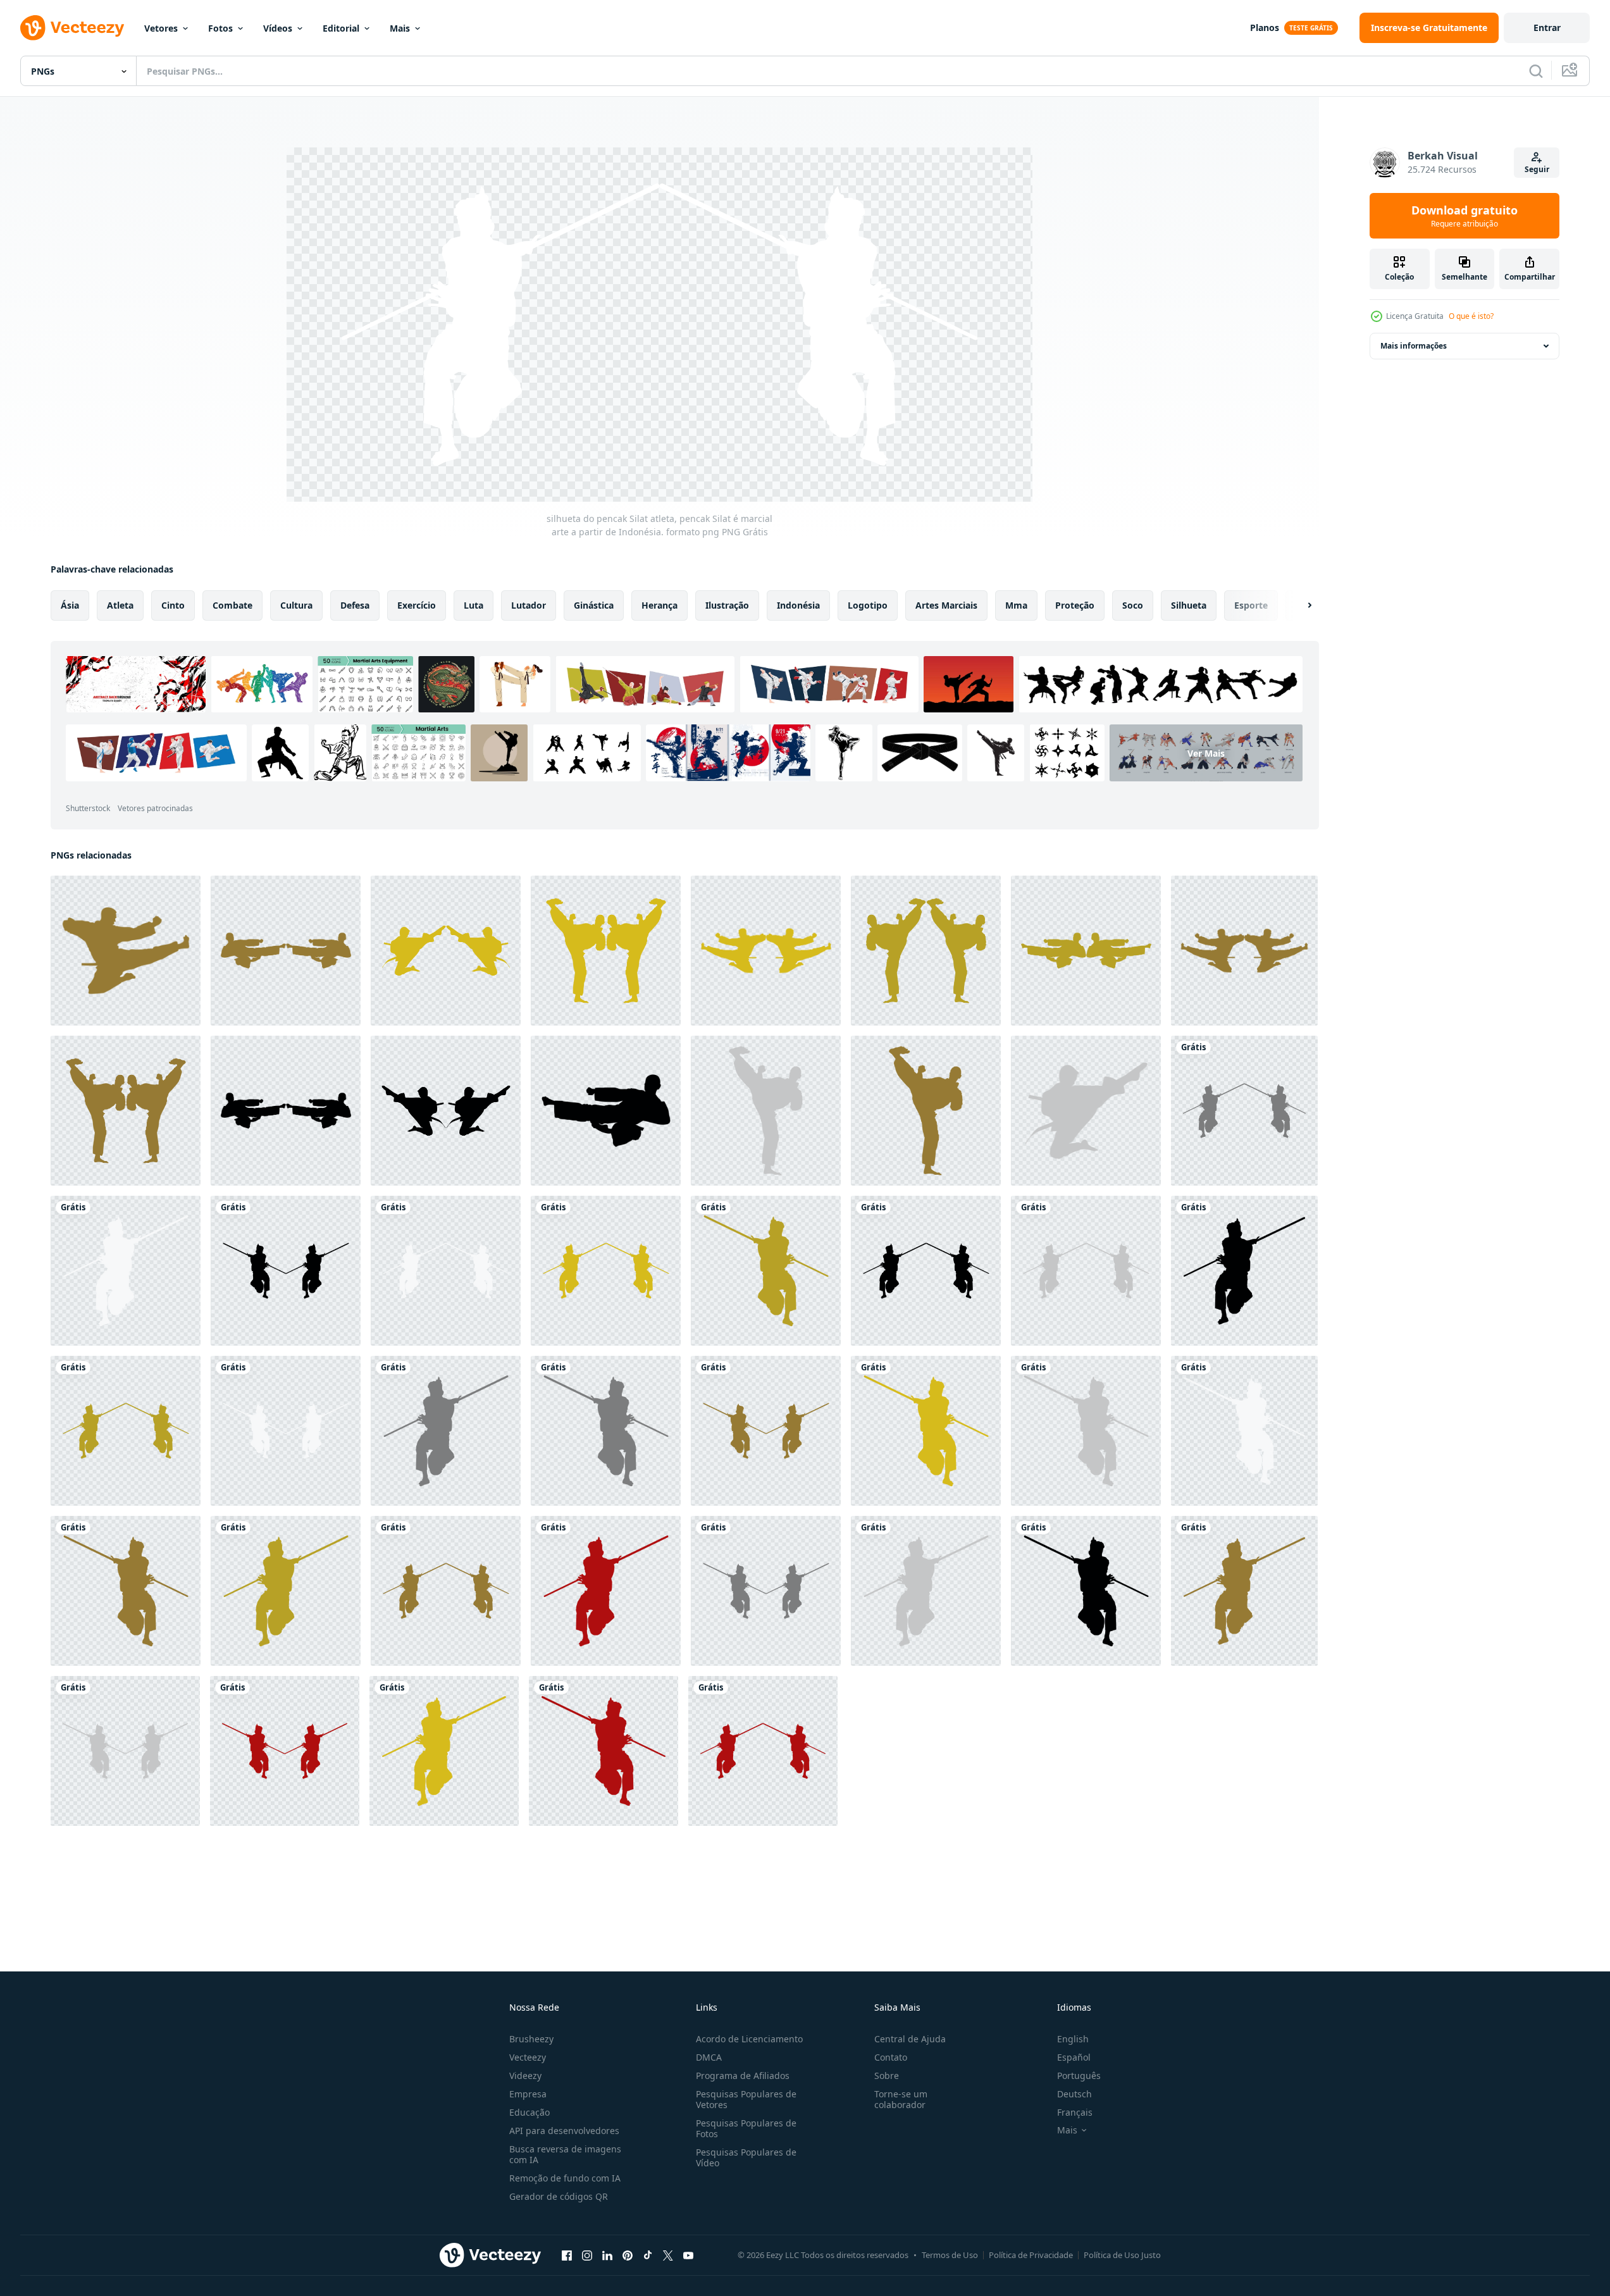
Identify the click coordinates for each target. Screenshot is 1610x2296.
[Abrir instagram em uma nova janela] (587, 2255)
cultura (296, 605)
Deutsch (1074, 2094)
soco (1133, 605)
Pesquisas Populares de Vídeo (746, 2157)
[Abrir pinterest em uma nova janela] (628, 2255)
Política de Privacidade (1031, 2255)
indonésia (798, 605)
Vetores (161, 28)
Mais (400, 28)
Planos (1265, 28)
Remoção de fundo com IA (565, 2178)
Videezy (525, 2076)
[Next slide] (1299, 605)
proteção (1075, 605)
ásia (70, 605)
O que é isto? (1471, 316)
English (1073, 2039)
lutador (529, 605)
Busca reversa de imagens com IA (565, 2154)
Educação (529, 2112)
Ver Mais (1206, 753)
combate (232, 605)
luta (474, 605)
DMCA (709, 2057)
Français (1075, 2112)
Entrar (1547, 28)
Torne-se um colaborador (901, 2099)
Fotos (220, 28)
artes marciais (946, 605)
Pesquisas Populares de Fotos (746, 2128)
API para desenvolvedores (564, 2131)
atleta (120, 605)
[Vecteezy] (72, 28)
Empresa (528, 2094)
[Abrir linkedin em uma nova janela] (607, 2255)
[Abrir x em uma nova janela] (668, 2255)
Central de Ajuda (910, 2039)
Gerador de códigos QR (559, 2196)
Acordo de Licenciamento (749, 2039)
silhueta (1189, 605)
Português (1079, 2076)
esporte (1251, 605)
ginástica (594, 605)
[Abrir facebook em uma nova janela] (567, 2255)
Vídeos (278, 28)
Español (1074, 2057)
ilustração (727, 605)
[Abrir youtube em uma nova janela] (688, 2255)
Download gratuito (1464, 216)
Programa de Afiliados (743, 2076)
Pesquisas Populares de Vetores (746, 2099)
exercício (417, 605)
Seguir (1537, 169)
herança (659, 605)
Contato (891, 2057)
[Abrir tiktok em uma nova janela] (648, 2255)
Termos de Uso (950, 2255)
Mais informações (1414, 346)
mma (1016, 605)
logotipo (868, 605)
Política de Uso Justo (1122, 2255)
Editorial (341, 28)
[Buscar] (1536, 71)
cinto (173, 605)
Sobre (887, 2076)
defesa (355, 605)
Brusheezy (531, 2039)
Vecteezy (528, 2057)
